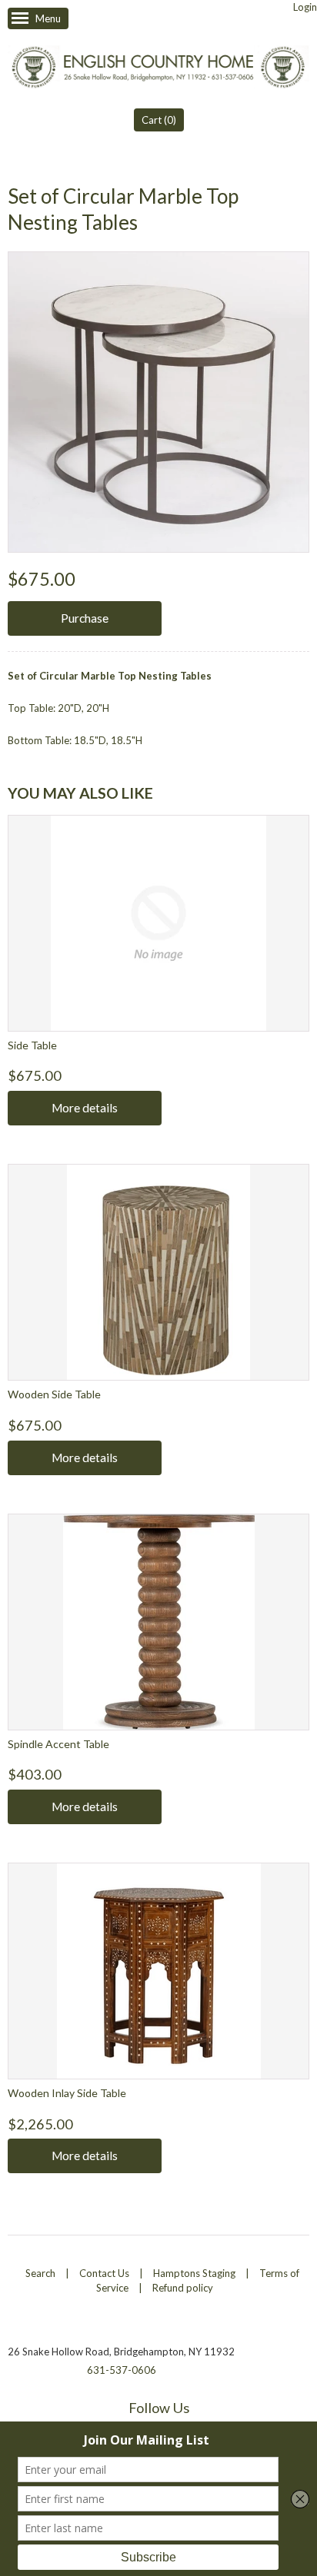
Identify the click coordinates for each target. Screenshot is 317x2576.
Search (40, 2273)
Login (305, 7)
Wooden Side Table (54, 1394)
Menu (48, 18)
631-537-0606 (122, 2370)
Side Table (32, 1045)
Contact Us (104, 2273)
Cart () (159, 120)
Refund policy (183, 2288)
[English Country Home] (158, 68)
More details (85, 1108)
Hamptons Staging (194, 2273)
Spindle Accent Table (58, 1744)
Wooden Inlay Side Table (67, 2093)
